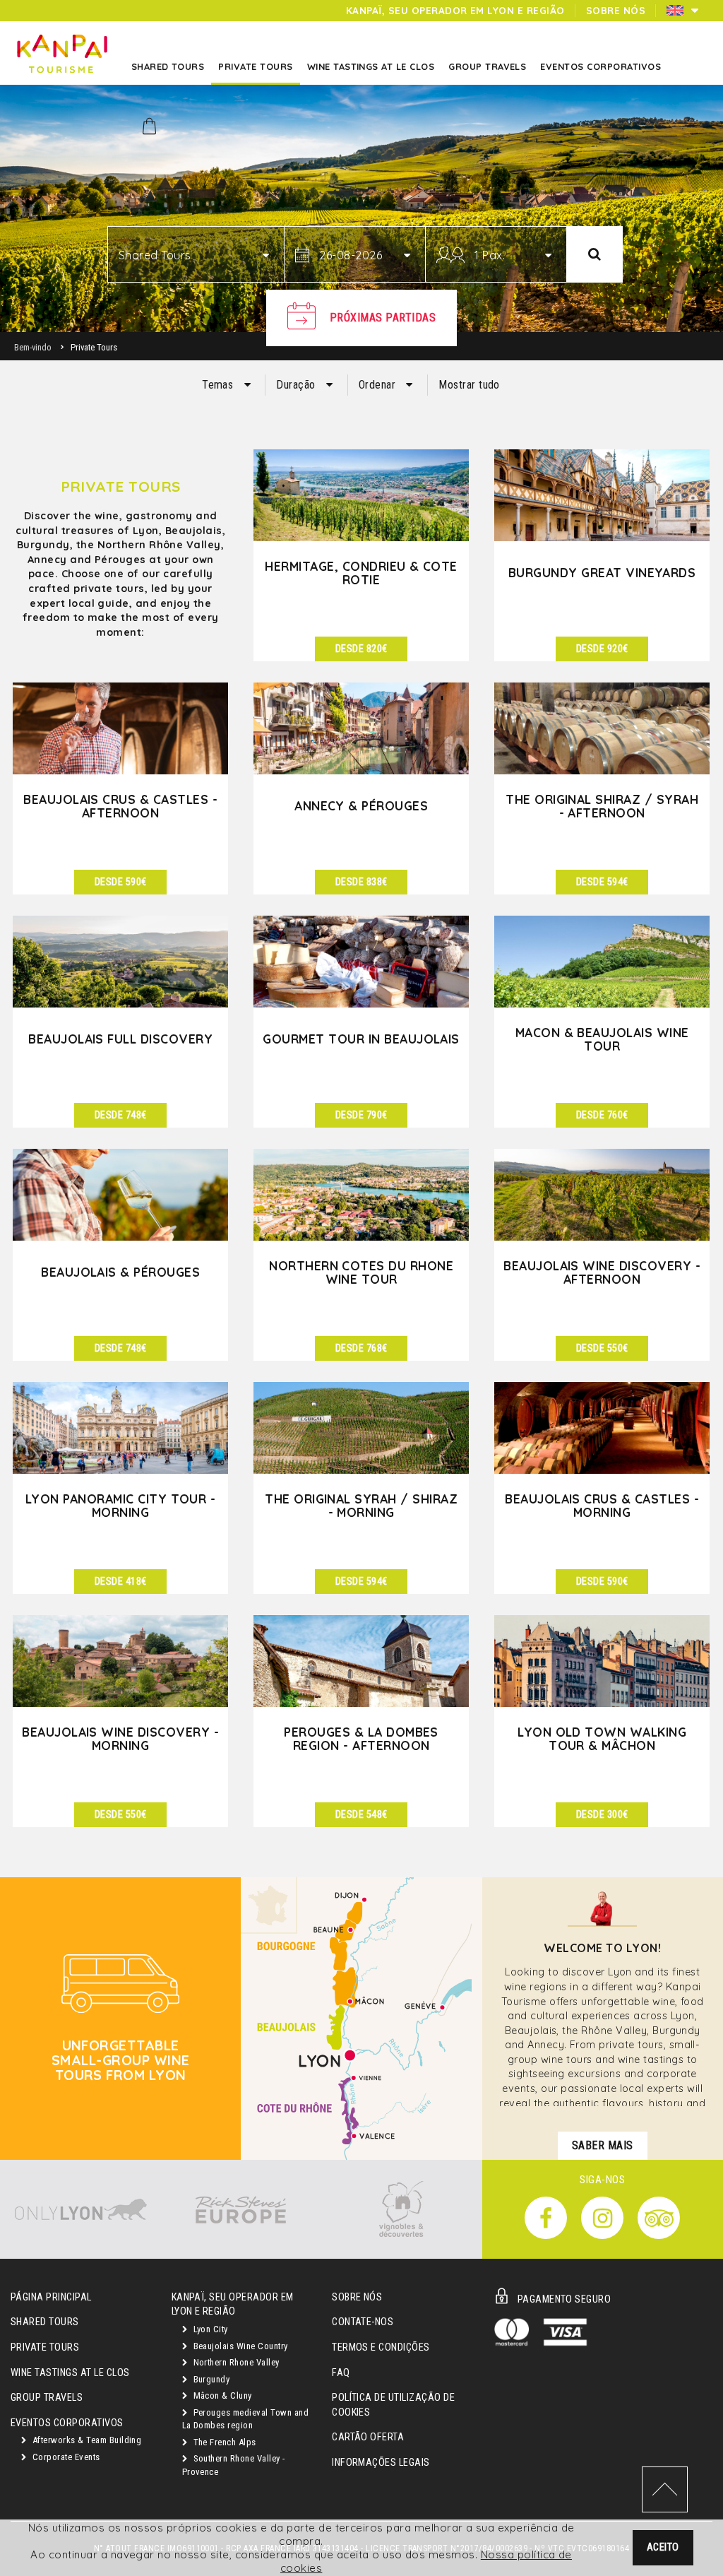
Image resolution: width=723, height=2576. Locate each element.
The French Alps (223, 2442)
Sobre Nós (357, 2297)
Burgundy (210, 2379)
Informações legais (381, 2463)
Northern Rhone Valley (235, 2362)
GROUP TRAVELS (47, 2398)
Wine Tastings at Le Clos (70, 2373)
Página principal (51, 2297)
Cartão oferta (368, 2437)
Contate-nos (363, 2322)
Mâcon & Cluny (221, 2395)
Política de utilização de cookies (393, 2405)
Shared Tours (45, 2322)
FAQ (341, 2373)
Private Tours (45, 2347)
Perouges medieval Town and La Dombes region (245, 2419)
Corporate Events (65, 2457)
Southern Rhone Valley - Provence (234, 2465)
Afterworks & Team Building (85, 2440)
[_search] (594, 254)
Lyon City (209, 2329)
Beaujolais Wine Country (239, 2346)
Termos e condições (381, 2347)
